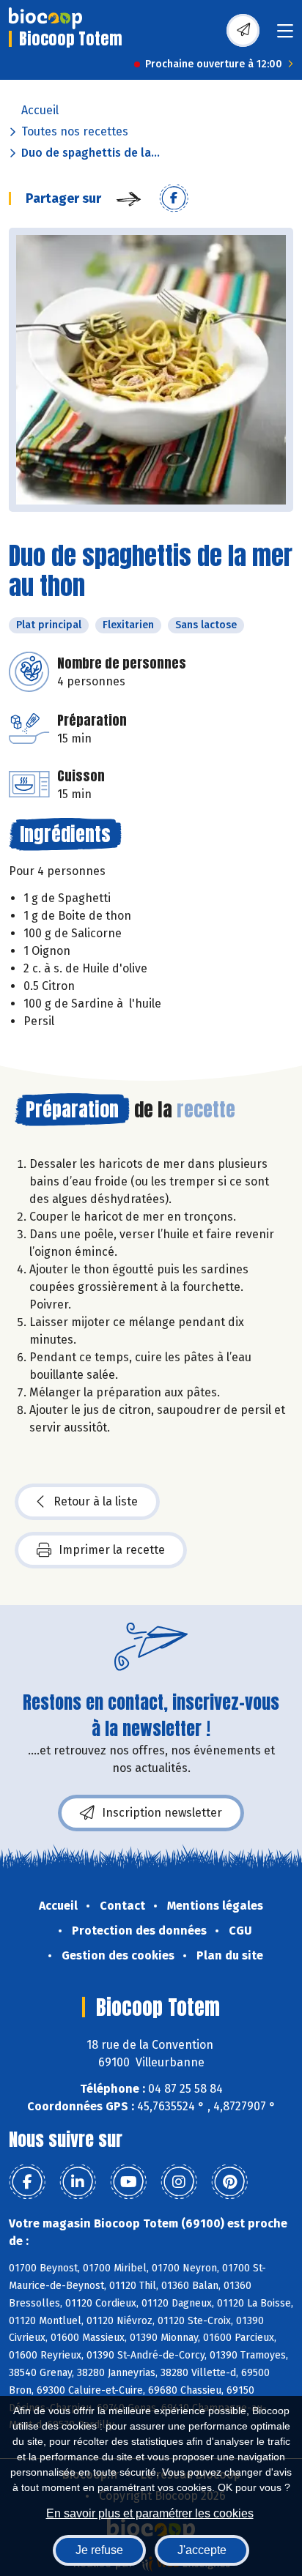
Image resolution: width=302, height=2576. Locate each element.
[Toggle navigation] (285, 36)
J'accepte (202, 2550)
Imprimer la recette (112, 1550)
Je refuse (99, 2550)
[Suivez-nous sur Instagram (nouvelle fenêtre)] (179, 2182)
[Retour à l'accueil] (45, 18)
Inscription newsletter (162, 1813)
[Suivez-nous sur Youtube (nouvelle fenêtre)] (128, 2182)
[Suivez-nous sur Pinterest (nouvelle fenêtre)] (229, 2182)
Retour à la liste (96, 1501)
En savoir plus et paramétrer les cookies (150, 2513)
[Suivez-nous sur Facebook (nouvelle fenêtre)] (27, 2182)
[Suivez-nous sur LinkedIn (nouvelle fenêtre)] (78, 2182)
